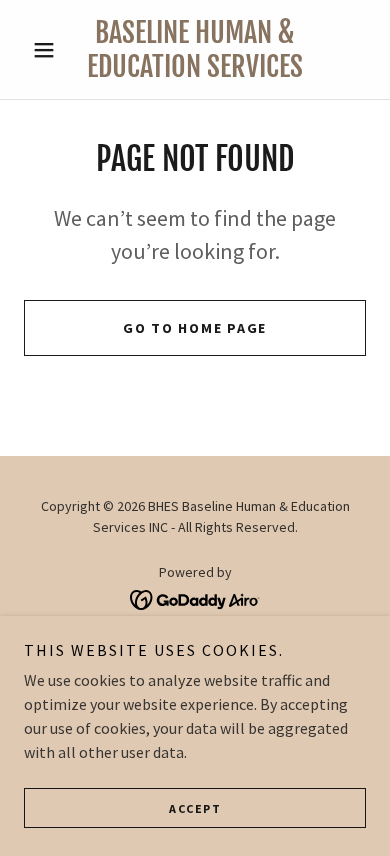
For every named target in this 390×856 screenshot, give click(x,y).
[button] (49, 50)
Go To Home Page (195, 328)
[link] (194, 49)
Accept (195, 808)
